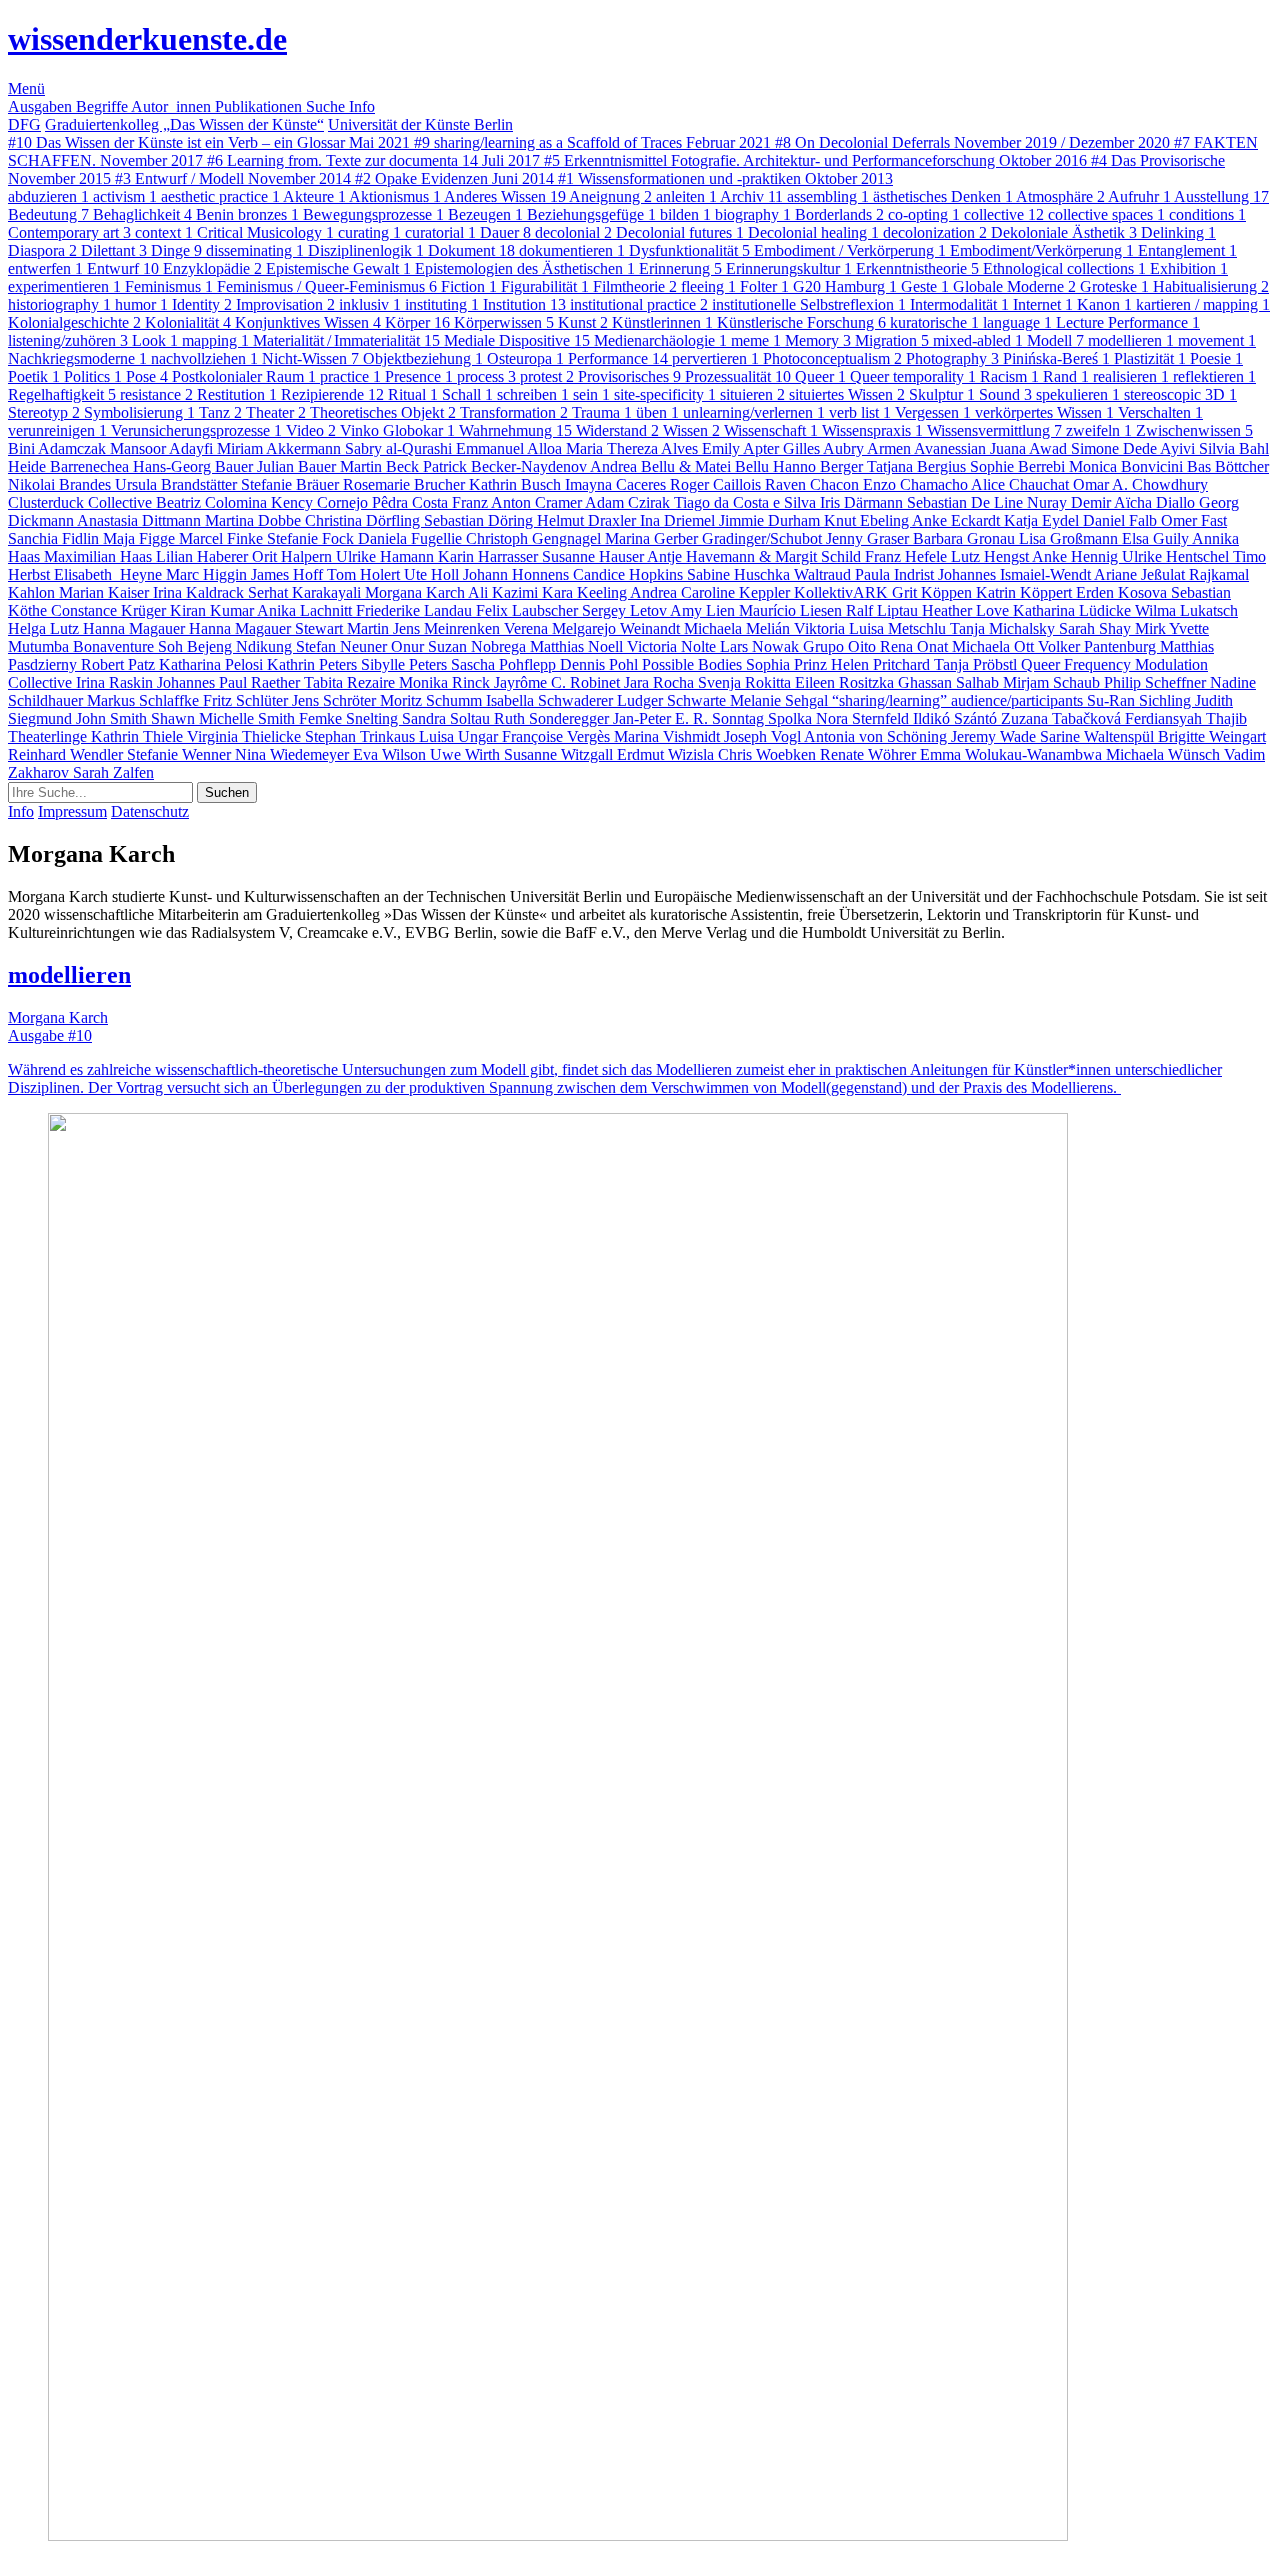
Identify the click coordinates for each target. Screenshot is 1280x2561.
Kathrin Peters (314, 664)
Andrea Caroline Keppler (712, 592)
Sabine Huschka (740, 574)
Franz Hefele (908, 556)
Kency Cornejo (321, 502)
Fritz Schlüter (247, 700)
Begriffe (103, 106)
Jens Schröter (336, 700)
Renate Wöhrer (870, 754)
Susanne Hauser (594, 556)
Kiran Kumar (213, 610)
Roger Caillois (717, 484)
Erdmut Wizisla (667, 754)
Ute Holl (433, 574)
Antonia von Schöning (877, 736)
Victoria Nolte (673, 646)
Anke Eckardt (958, 520)
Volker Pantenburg (1099, 646)
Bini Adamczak (59, 448)
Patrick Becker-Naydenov (506, 466)
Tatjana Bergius (918, 466)
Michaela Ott (995, 646)
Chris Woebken (769, 754)
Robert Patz (120, 664)
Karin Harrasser (490, 556)
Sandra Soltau (448, 718)
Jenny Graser (869, 538)
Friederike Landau (416, 610)
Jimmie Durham (771, 520)
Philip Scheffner (1157, 682)
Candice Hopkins (630, 574)
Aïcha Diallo (1156, 502)
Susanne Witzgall (560, 754)
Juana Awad (1030, 448)
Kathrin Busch (517, 484)
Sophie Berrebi (1019, 466)
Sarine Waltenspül (1099, 736)
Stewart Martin (344, 628)
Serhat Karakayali (306, 592)
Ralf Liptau (884, 610)
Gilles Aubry (825, 448)
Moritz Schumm (433, 700)
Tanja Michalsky (1004, 628)
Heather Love (967, 610)
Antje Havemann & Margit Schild (756, 556)
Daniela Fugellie (412, 538)
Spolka (792, 718)
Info (362, 106)
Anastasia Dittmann (141, 520)
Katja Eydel (1043, 520)
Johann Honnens (518, 574)
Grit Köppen (934, 592)
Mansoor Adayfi (163, 448)
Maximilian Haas (100, 556)
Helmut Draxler (588, 520)
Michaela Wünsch (1165, 754)
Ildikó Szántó (957, 718)
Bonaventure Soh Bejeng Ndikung (184, 646)
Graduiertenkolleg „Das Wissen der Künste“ (184, 124)
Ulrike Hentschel (1177, 556)
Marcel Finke (223, 538)
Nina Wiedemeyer (294, 754)
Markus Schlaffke (145, 700)
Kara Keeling (586, 592)
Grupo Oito (841, 646)
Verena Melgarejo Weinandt (594, 628)
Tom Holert (365, 574)
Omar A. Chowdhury (1140, 484)
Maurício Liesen (792, 610)
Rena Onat (916, 646)
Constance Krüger (110, 610)
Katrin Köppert (1026, 592)
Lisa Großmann (1070, 538)
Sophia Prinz (788, 664)
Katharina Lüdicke (1074, 610)
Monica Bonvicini (1128, 466)
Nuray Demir (1070, 502)
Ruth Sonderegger (553, 718)
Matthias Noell (578, 646)
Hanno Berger (820, 466)
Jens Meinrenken (448, 628)
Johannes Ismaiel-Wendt (1016, 574)
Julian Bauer (298, 466)
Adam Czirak (629, 502)
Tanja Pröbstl (977, 664)
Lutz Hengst (991, 556)
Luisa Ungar (460, 736)
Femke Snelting (350, 718)
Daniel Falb (1122, 520)
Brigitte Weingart (1212, 736)
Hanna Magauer (136, 628)
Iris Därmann (863, 502)
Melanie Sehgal (781, 700)
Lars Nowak (761, 646)
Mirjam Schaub (1053, 682)
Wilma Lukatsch (1186, 610)
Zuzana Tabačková (1063, 718)
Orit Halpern (294, 556)
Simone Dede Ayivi (1135, 448)
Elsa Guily (1157, 538)
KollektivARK (843, 592)
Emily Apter (742, 448)
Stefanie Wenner (181, 754)
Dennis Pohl (601, 664)
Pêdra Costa (412, 502)
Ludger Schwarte (673, 700)
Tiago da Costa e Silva (747, 502)
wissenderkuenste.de (147, 39)
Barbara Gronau (966, 538)
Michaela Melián (739, 628)
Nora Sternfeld (864, 718)
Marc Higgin (208, 574)
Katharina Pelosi (213, 664)
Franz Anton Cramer (518, 502)
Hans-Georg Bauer (195, 466)
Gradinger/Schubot (764, 538)
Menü (26, 88)
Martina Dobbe (255, 520)
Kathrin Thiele (139, 736)
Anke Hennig (1077, 556)
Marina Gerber (653, 538)
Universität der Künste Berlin (420, 124)
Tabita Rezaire (351, 682)
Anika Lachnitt (306, 610)
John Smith (113, 718)
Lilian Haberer (204, 556)
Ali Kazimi (505, 592)
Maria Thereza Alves (634, 448)
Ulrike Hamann (387, 556)
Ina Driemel (679, 520)
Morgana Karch (416, 592)
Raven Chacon (814, 484)
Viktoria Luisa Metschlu (872, 628)
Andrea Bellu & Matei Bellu (681, 466)
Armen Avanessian (928, 448)
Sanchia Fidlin (55, 538)
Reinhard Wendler (67, 754)
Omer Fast (1194, 520)
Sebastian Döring (480, 520)
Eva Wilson (391, 754)
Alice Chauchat (1022, 484)
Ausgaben (42, 106)
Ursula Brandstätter (178, 484)
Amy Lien (704, 610)
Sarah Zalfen (113, 772)
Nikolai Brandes (61, 484)
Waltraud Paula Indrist (866, 574)
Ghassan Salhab (950, 682)
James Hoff (289, 574)
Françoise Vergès (558, 736)
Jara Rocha (661, 682)
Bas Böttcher (1228, 466)
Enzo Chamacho (917, 484)
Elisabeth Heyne (110, 574)
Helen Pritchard (882, 664)
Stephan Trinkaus (362, 736)
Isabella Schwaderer (551, 700)
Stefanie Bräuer (292, 484)
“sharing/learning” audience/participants (959, 700)
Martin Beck (381, 466)
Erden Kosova (1123, 592)
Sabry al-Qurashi (400, 448)
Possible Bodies (694, 664)
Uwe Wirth (467, 754)
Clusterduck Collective (82, 502)
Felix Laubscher (529, 610)
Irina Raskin (116, 682)
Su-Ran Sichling (1141, 700)
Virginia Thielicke (246, 736)
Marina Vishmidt (669, 736)
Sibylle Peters (406, 664)
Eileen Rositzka (846, 682)
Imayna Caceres (617, 484)
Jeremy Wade (995, 736)
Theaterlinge (49, 736)
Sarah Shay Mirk (1114, 628)
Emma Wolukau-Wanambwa (1013, 754)
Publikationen (260, 106)
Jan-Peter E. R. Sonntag (690, 718)
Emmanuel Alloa (511, 448)
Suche (327, 106)
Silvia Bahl (1234, 448)
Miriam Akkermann (281, 448)
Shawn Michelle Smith (225, 718)
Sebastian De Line (967, 502)
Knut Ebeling (868, 520)
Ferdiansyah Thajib (1186, 718)
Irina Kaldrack (200, 592)
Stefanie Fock (312, 538)
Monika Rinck (446, 682)
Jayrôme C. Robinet (559, 682)
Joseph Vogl (764, 736)
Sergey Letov (626, 610)
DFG (24, 124)
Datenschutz (150, 811)
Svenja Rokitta (746, 682)
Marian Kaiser (106, 592)
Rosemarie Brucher (406, 484)
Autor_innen (173, 106)
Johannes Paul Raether (230, 682)
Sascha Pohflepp (505, 664)
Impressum (72, 811)
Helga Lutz (45, 628)
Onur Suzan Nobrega (460, 646)
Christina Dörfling (364, 520)
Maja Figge (141, 538)
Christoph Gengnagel (535, 538)
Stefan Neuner (343, 646)
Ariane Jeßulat (1141, 574)
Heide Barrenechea (70, 466)
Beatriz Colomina (213, 502)
